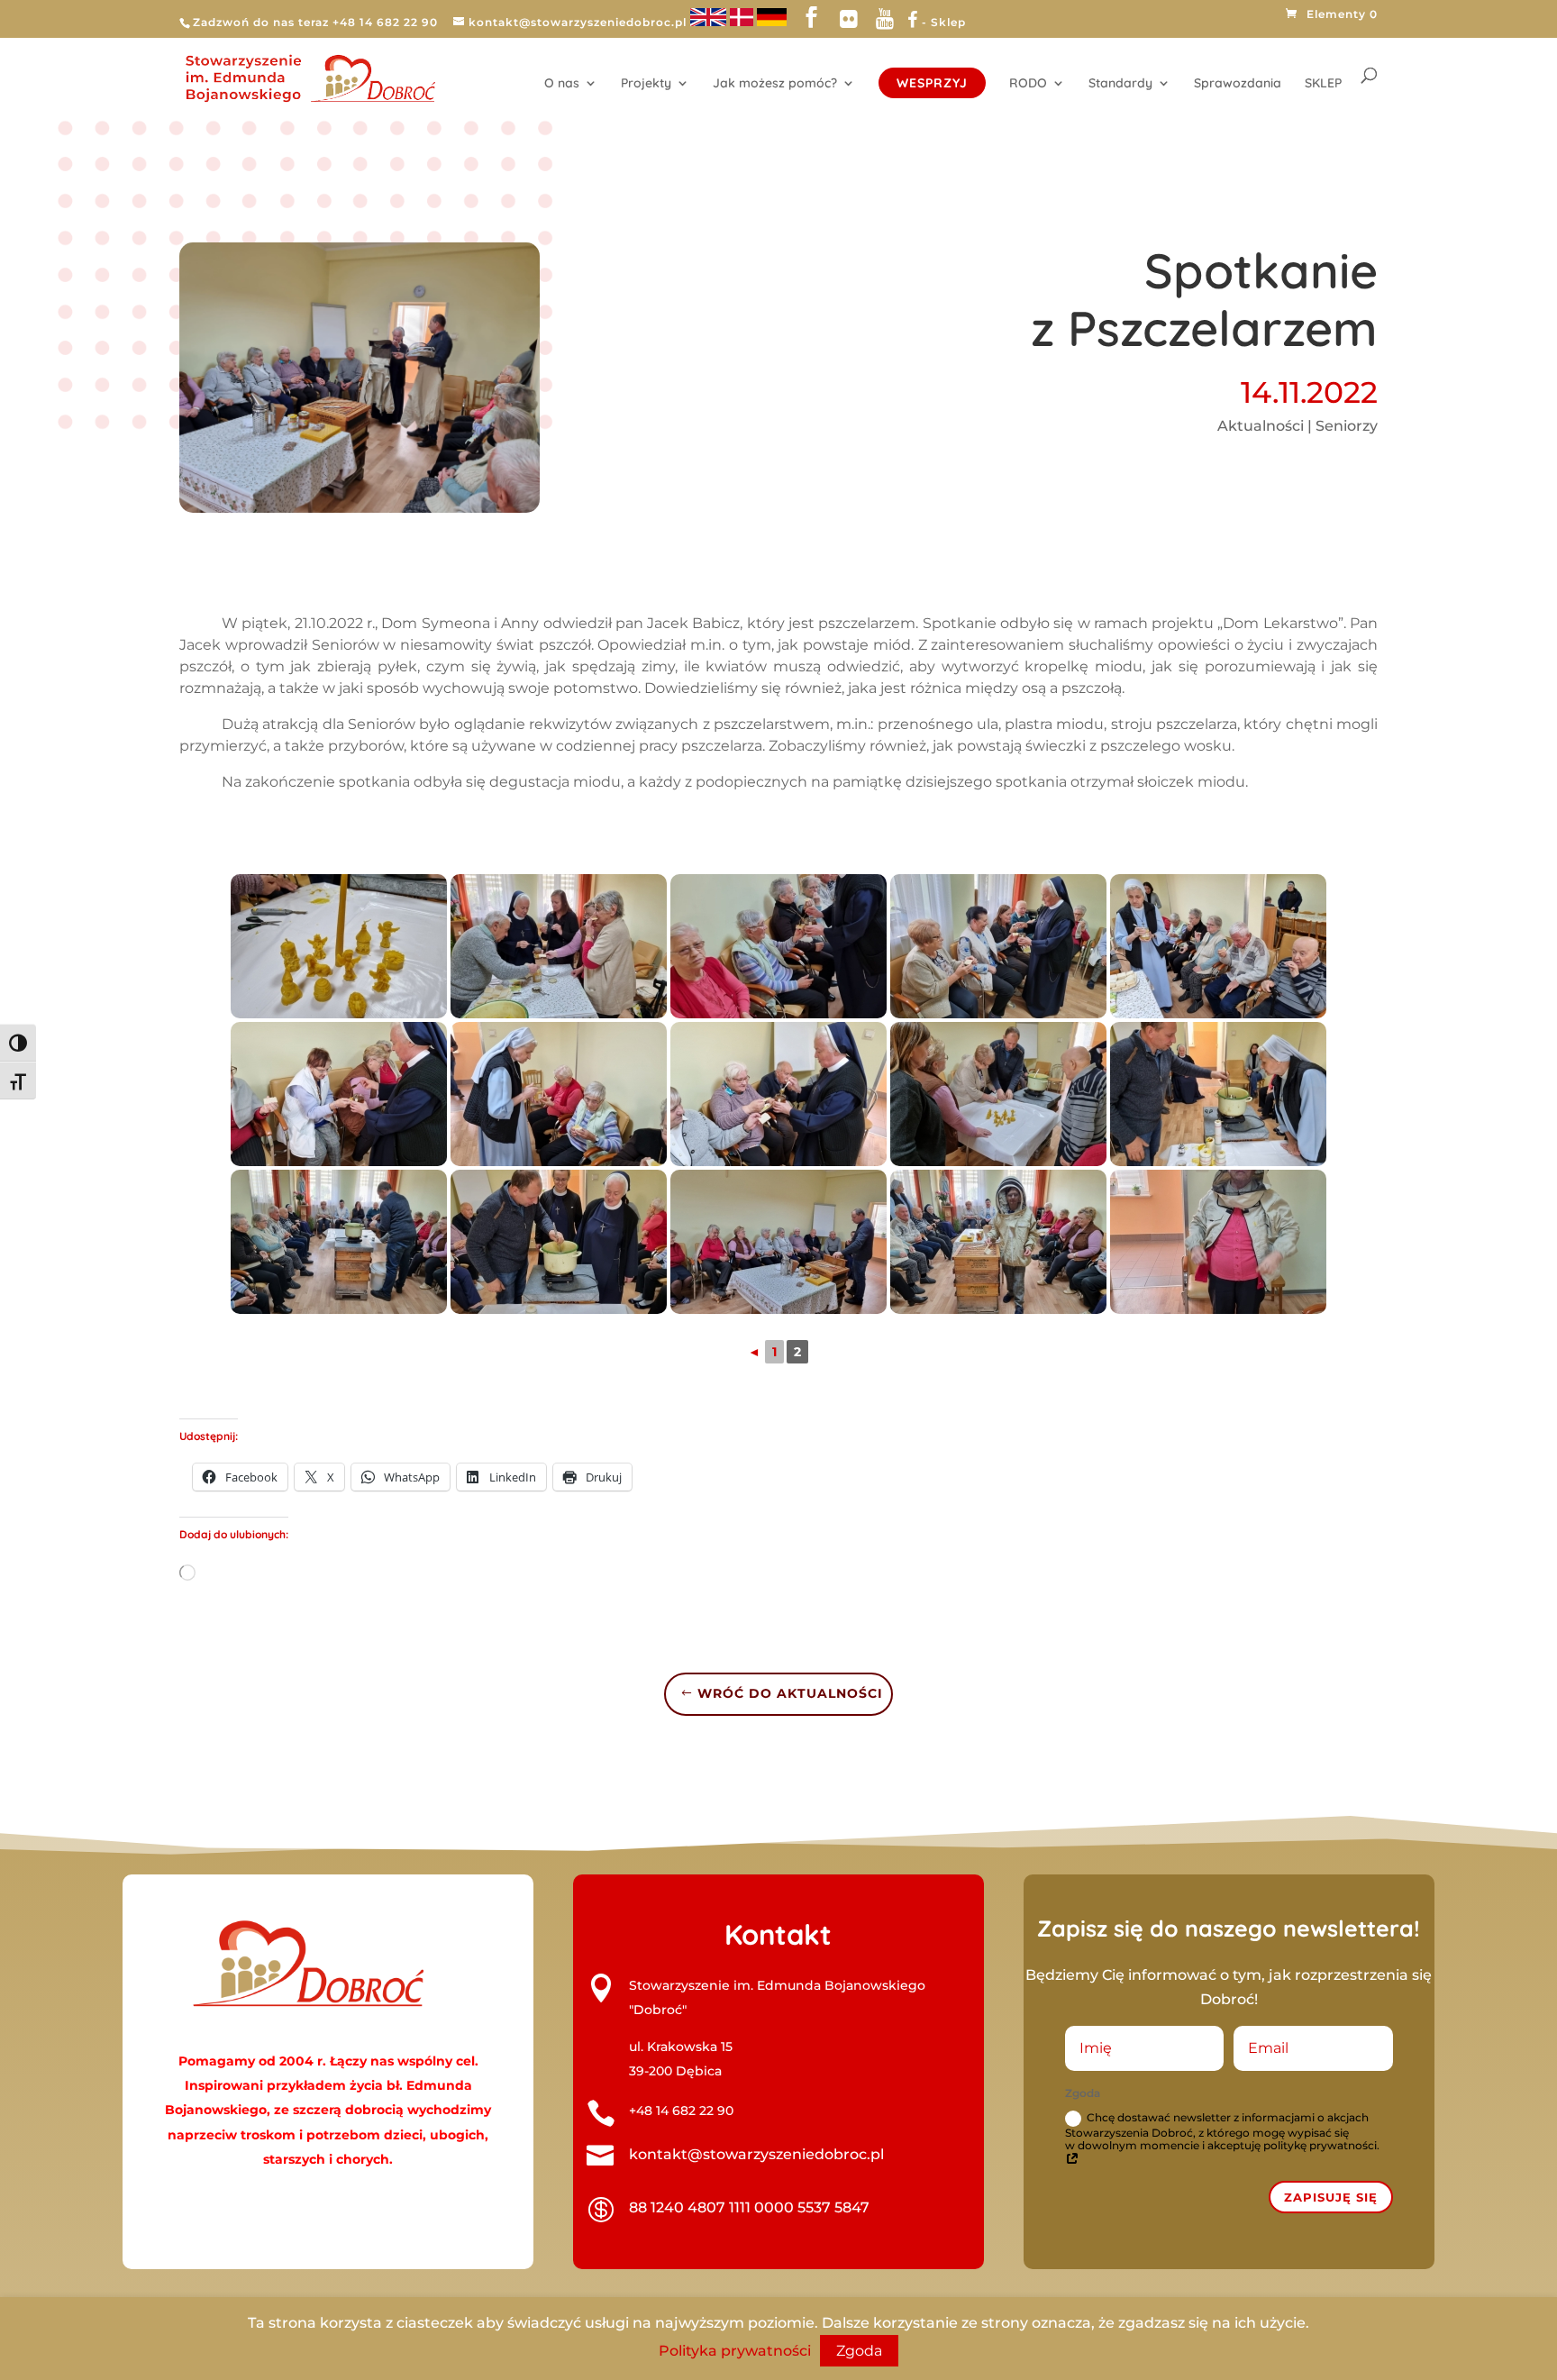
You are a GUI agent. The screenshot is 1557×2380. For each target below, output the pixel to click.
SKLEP (1323, 84)
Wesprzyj (932, 83)
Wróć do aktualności (790, 1693)
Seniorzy (1347, 426)
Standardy (1120, 84)
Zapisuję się (1331, 2197)
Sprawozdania (1238, 84)
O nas (562, 84)
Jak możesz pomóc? (775, 84)
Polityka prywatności (735, 2351)
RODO (1028, 84)
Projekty (646, 84)
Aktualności (1261, 426)
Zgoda (859, 2351)
